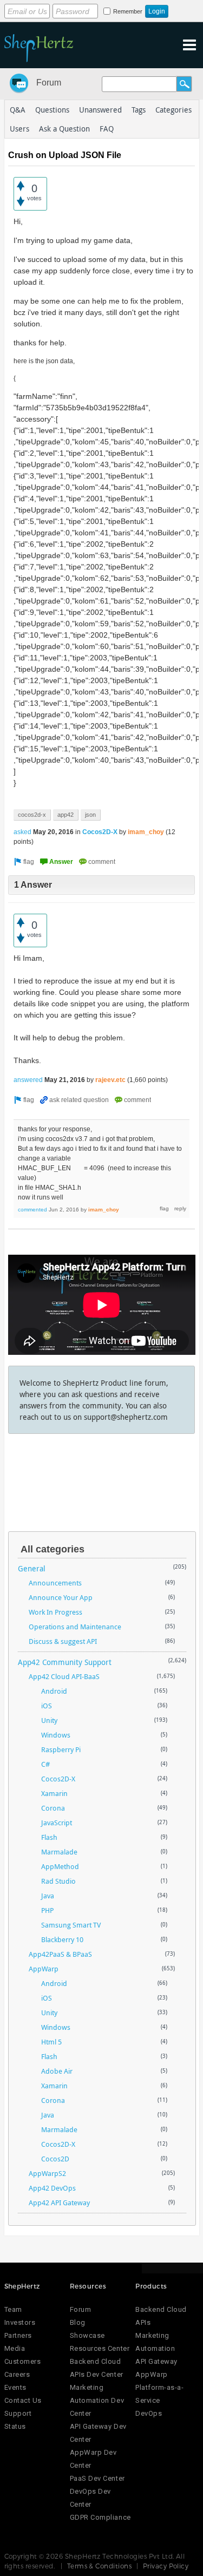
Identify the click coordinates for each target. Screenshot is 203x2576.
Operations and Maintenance (75, 1627)
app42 (66, 815)
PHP (47, 1910)
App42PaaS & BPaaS (60, 1954)
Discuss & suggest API (63, 1641)
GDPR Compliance (100, 2517)
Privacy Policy (166, 2566)
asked (22, 832)
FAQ (107, 129)
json (90, 815)
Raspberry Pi (61, 1749)
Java (48, 1896)
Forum (49, 83)
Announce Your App (61, 1597)
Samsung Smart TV (71, 1925)
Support (18, 2413)
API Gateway (156, 2361)
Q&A (18, 110)
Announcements (55, 1583)
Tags (139, 110)
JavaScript (57, 1823)
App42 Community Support (65, 1662)
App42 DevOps (52, 2188)
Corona (53, 1808)
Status (15, 2426)
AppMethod (60, 1866)
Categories (173, 110)
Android (54, 1691)
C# (45, 1764)
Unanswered (100, 110)
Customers (23, 2361)
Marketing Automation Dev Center (97, 2400)
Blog (78, 2322)
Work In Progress (55, 1612)
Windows (56, 1735)
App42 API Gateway (59, 2203)
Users (19, 129)
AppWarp (44, 1969)
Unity (49, 1720)
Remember (128, 11)
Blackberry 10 (62, 1939)
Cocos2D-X (100, 832)
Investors (20, 2322)
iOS (47, 1706)
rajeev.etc (110, 1080)
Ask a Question (64, 129)
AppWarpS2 (47, 2173)
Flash (49, 1837)
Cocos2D (55, 2159)
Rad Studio (58, 1881)
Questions (52, 110)
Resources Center (100, 2348)
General (32, 1568)
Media (15, 2348)
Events (15, 2387)
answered (28, 1080)
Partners (18, 2335)
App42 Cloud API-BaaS (64, 1676)
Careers (17, 2374)
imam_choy (146, 832)
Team (13, 2309)
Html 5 (51, 2042)
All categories (53, 1549)
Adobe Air (57, 2071)
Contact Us (23, 2400)
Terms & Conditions (100, 2566)
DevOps (149, 2413)
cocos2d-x (32, 815)
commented (32, 1210)
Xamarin (54, 1793)
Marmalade (59, 1852)
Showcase (87, 2335)
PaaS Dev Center (97, 2478)
